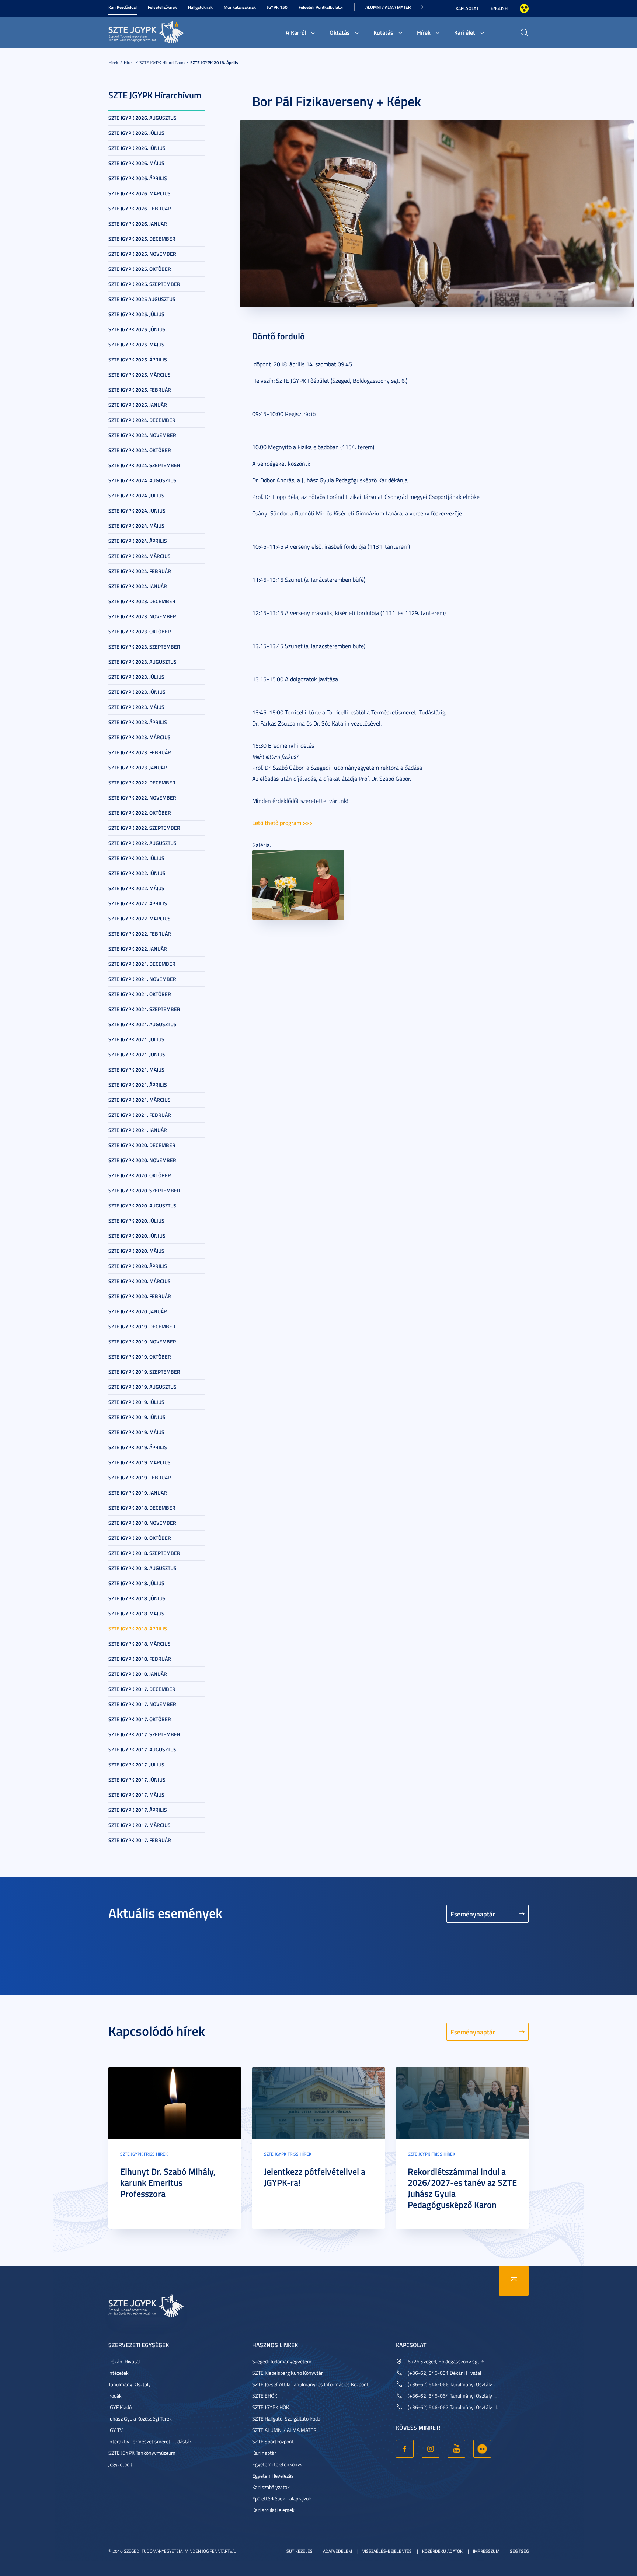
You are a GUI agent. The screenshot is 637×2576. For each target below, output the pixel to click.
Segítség (519, 2551)
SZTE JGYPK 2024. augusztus (142, 480)
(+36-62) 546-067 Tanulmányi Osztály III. (453, 2407)
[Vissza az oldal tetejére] (514, 2281)
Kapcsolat (467, 8)
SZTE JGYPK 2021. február (140, 1115)
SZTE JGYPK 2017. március (140, 1825)
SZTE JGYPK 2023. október (140, 631)
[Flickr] (482, 2449)
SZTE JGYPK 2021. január (138, 1130)
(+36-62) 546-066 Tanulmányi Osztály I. (452, 2384)
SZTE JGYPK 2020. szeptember (144, 1190)
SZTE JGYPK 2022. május (136, 888)
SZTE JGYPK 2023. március (140, 737)
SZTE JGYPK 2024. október (140, 450)
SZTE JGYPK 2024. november (142, 435)
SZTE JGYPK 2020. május (136, 1251)
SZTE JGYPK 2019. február (140, 1477)
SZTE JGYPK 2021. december (142, 964)
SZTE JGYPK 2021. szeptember (144, 1009)
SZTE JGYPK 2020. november (142, 1160)
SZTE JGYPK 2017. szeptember (144, 1734)
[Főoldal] (164, 31)
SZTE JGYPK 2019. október (140, 1357)
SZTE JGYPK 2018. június (137, 1598)
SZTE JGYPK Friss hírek (144, 2154)
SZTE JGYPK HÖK (271, 2407)
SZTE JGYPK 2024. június (137, 511)
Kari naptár (264, 2453)
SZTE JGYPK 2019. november (142, 1341)
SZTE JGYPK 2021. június (137, 1054)
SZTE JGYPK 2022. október (140, 813)
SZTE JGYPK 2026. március (140, 193)
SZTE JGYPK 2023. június (137, 692)
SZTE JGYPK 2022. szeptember (144, 828)
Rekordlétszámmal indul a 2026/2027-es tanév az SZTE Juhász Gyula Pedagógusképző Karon (462, 2188)
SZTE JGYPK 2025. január (138, 405)
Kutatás (383, 32)
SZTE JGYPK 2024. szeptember (144, 465)
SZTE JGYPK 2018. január (138, 1674)
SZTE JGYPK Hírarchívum (162, 62)
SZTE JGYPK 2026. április (138, 178)
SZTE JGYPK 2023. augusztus (142, 662)
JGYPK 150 (277, 7)
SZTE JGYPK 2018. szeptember (144, 1553)
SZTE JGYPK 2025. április (138, 359)
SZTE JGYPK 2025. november (142, 254)
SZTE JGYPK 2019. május (136, 1432)
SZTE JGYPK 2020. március (140, 1281)
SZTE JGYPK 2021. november (142, 979)
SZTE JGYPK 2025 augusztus (142, 299)
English (499, 8)
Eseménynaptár (473, 1914)
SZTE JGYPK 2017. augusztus (142, 1749)
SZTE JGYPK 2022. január (138, 949)
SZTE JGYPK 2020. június (137, 1236)
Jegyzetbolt (120, 2464)
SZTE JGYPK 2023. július (136, 677)
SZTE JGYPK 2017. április (138, 1810)
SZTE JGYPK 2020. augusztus (142, 1205)
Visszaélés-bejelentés (387, 2551)
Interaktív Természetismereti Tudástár (150, 2441)
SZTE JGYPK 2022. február (140, 934)
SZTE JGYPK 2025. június (137, 329)
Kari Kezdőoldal (123, 7)
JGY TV (116, 2430)
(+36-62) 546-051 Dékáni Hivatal (444, 2373)
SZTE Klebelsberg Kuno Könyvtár (288, 2373)
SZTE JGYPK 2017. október (140, 1719)
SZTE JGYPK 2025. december (142, 239)
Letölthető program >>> (282, 823)
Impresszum (486, 2551)
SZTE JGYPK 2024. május (136, 526)
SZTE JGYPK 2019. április (138, 1447)
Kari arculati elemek (273, 2510)
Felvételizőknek (162, 7)
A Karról (296, 32)
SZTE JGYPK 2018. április (214, 62)
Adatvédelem (337, 2551)
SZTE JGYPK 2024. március (140, 556)
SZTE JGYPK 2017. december (142, 1689)
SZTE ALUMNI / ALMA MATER (284, 2430)
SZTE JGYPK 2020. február (140, 1296)
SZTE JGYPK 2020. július (136, 1221)
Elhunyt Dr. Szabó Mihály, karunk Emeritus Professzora (168, 2182)
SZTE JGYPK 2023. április (138, 722)
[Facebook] (405, 2449)
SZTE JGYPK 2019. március (140, 1462)
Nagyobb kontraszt (524, 8)
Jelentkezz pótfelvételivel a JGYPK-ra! (315, 2177)
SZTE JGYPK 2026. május (136, 163)
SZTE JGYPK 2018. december (142, 1508)
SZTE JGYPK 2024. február (140, 571)
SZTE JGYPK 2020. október (140, 1175)
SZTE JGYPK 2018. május (136, 1613)
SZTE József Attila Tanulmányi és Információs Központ (310, 2384)
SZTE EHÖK (265, 2396)
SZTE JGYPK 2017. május (136, 1795)
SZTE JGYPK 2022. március (140, 918)
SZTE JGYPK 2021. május (136, 1069)
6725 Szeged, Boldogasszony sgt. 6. (447, 2361)
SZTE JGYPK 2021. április (138, 1085)
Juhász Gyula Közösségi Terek (140, 2418)
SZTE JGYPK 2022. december (142, 782)
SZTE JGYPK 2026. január (138, 223)
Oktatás (340, 32)
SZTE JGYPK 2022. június (137, 873)
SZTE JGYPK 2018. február (140, 1659)
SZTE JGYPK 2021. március (140, 1100)
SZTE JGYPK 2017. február (140, 1840)
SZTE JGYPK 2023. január (138, 767)
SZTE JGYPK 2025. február (140, 390)
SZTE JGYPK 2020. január (138, 1311)
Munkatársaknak (240, 7)
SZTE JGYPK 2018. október (140, 1538)
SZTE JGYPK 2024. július (136, 495)
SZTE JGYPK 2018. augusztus (142, 1568)
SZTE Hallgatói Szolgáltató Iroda (286, 2418)
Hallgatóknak (200, 7)
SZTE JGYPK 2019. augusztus (142, 1387)
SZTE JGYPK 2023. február (140, 752)
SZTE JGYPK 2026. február (140, 208)
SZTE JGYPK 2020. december (142, 1145)
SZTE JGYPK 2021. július (136, 1039)
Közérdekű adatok (442, 2551)
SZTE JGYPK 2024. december (142, 420)
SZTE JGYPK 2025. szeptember (144, 284)
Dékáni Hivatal (124, 2361)
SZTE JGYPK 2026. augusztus (142, 118)
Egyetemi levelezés (273, 2476)
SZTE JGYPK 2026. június (137, 148)
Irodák (115, 2396)
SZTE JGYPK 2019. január (138, 1493)
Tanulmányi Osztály (130, 2384)
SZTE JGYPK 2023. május (136, 707)
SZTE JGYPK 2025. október (140, 269)
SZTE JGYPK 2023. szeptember (144, 646)
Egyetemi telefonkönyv (277, 2464)
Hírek (424, 32)
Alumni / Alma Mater (388, 7)
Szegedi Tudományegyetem (282, 2361)
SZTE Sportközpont (273, 2441)
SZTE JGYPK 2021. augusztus (142, 1024)
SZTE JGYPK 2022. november (142, 798)
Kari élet (465, 32)
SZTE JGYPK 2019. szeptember (144, 1372)
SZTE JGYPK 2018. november (142, 1523)
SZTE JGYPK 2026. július (136, 133)
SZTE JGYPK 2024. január (138, 586)
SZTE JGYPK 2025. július (136, 314)
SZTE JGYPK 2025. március (140, 375)
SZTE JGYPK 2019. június (137, 1417)
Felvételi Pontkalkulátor (321, 7)
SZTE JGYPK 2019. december (142, 1326)
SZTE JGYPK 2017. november (142, 1704)
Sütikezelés (300, 2551)
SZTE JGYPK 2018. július (136, 1583)
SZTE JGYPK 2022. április (138, 903)
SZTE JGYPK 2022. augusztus (142, 843)
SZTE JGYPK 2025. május (136, 344)
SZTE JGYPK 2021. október (140, 994)
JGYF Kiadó (120, 2407)
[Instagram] (431, 2449)
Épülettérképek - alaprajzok (282, 2498)
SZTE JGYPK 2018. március (140, 1644)
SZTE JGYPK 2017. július (136, 1764)
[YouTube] (456, 2449)
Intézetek (119, 2373)
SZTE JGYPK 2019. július (136, 1402)
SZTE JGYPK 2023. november (142, 616)
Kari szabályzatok (271, 2487)
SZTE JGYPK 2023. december (142, 601)
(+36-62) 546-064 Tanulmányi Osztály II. (452, 2396)
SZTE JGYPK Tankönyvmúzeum (142, 2453)
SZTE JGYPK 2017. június (137, 1780)
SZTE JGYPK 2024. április (138, 541)
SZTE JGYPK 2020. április (138, 1266)
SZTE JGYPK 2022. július (136, 858)
